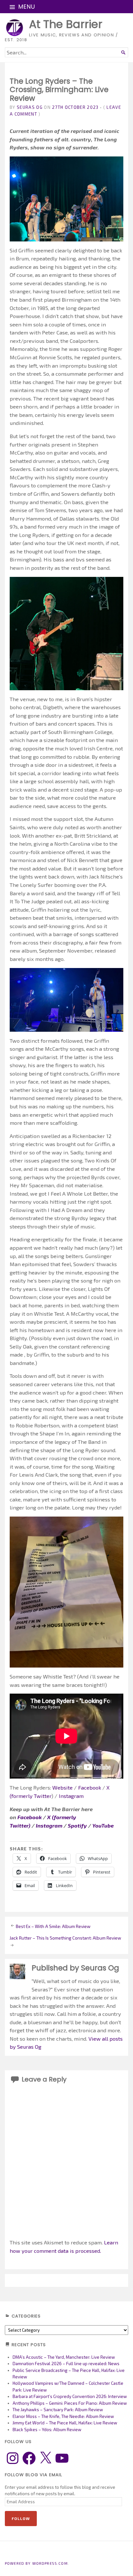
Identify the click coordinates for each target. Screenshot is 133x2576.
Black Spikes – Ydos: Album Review (47, 2430)
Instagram (71, 1796)
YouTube (103, 1825)
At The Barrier (66, 24)
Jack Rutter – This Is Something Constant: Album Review (65, 1938)
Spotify (77, 1825)
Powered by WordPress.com (36, 2563)
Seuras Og (30, 107)
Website (62, 1787)
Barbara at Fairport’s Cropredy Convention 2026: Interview (70, 2396)
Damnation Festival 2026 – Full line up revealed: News (66, 2364)
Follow (21, 2518)
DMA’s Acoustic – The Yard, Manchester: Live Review (64, 2357)
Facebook (90, 1787)
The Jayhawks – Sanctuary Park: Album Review (58, 2410)
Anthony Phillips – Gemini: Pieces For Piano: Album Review (70, 2403)
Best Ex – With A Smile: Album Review (53, 1926)
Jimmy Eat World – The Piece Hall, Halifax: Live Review (65, 2423)
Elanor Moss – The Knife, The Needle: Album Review (63, 2416)
